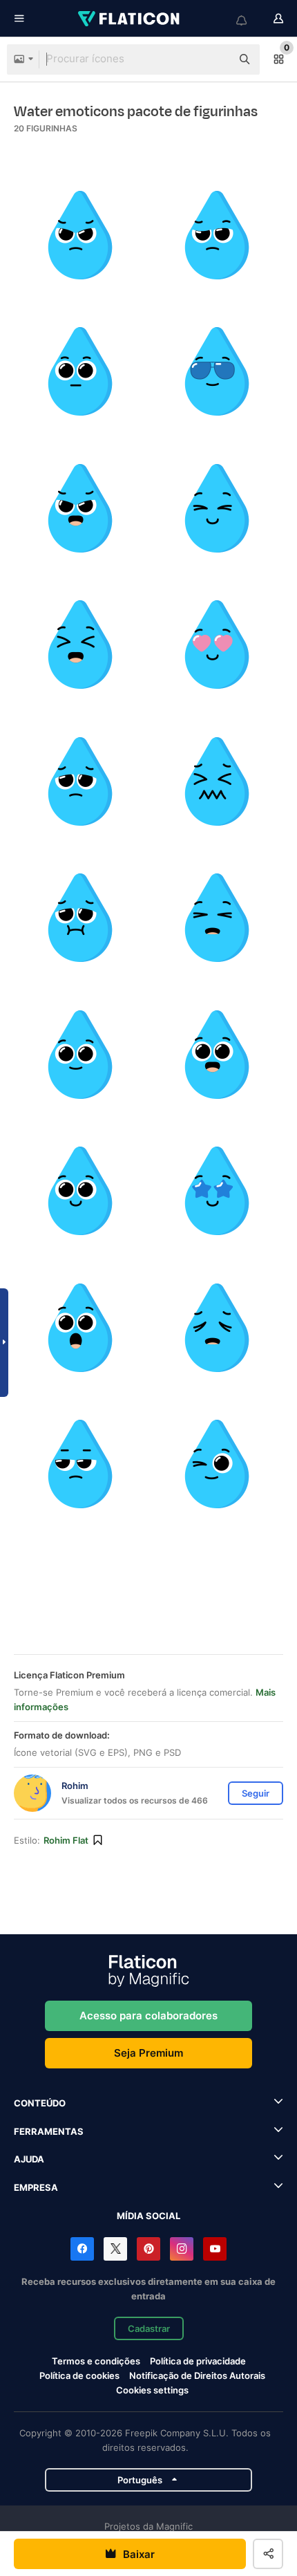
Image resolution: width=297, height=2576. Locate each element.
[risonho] (217, 1055)
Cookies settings (152, 2390)
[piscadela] (217, 1464)
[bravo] (80, 235)
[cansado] (217, 1328)
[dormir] (217, 918)
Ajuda (29, 2159)
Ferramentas (49, 2131)
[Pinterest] (148, 2249)
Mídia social (148, 2216)
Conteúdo (40, 2103)
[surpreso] (80, 1328)
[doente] (80, 918)
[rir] (80, 645)
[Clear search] (214, 59)
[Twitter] (115, 2249)
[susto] (217, 782)
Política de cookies (79, 2375)
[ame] (217, 645)
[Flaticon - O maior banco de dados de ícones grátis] (130, 19)
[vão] (80, 1464)
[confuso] (217, 235)
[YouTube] (215, 2249)
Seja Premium (148, 2053)
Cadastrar (149, 2328)
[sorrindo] (80, 509)
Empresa (36, 2187)
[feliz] (217, 509)
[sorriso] (80, 1055)
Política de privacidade (198, 2361)
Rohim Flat (66, 1840)
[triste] (80, 782)
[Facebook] (82, 2249)
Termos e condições (96, 2361)
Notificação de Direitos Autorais (197, 2375)
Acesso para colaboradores (148, 2016)
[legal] (217, 372)
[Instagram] (182, 2249)
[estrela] (217, 1191)
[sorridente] (80, 1191)
